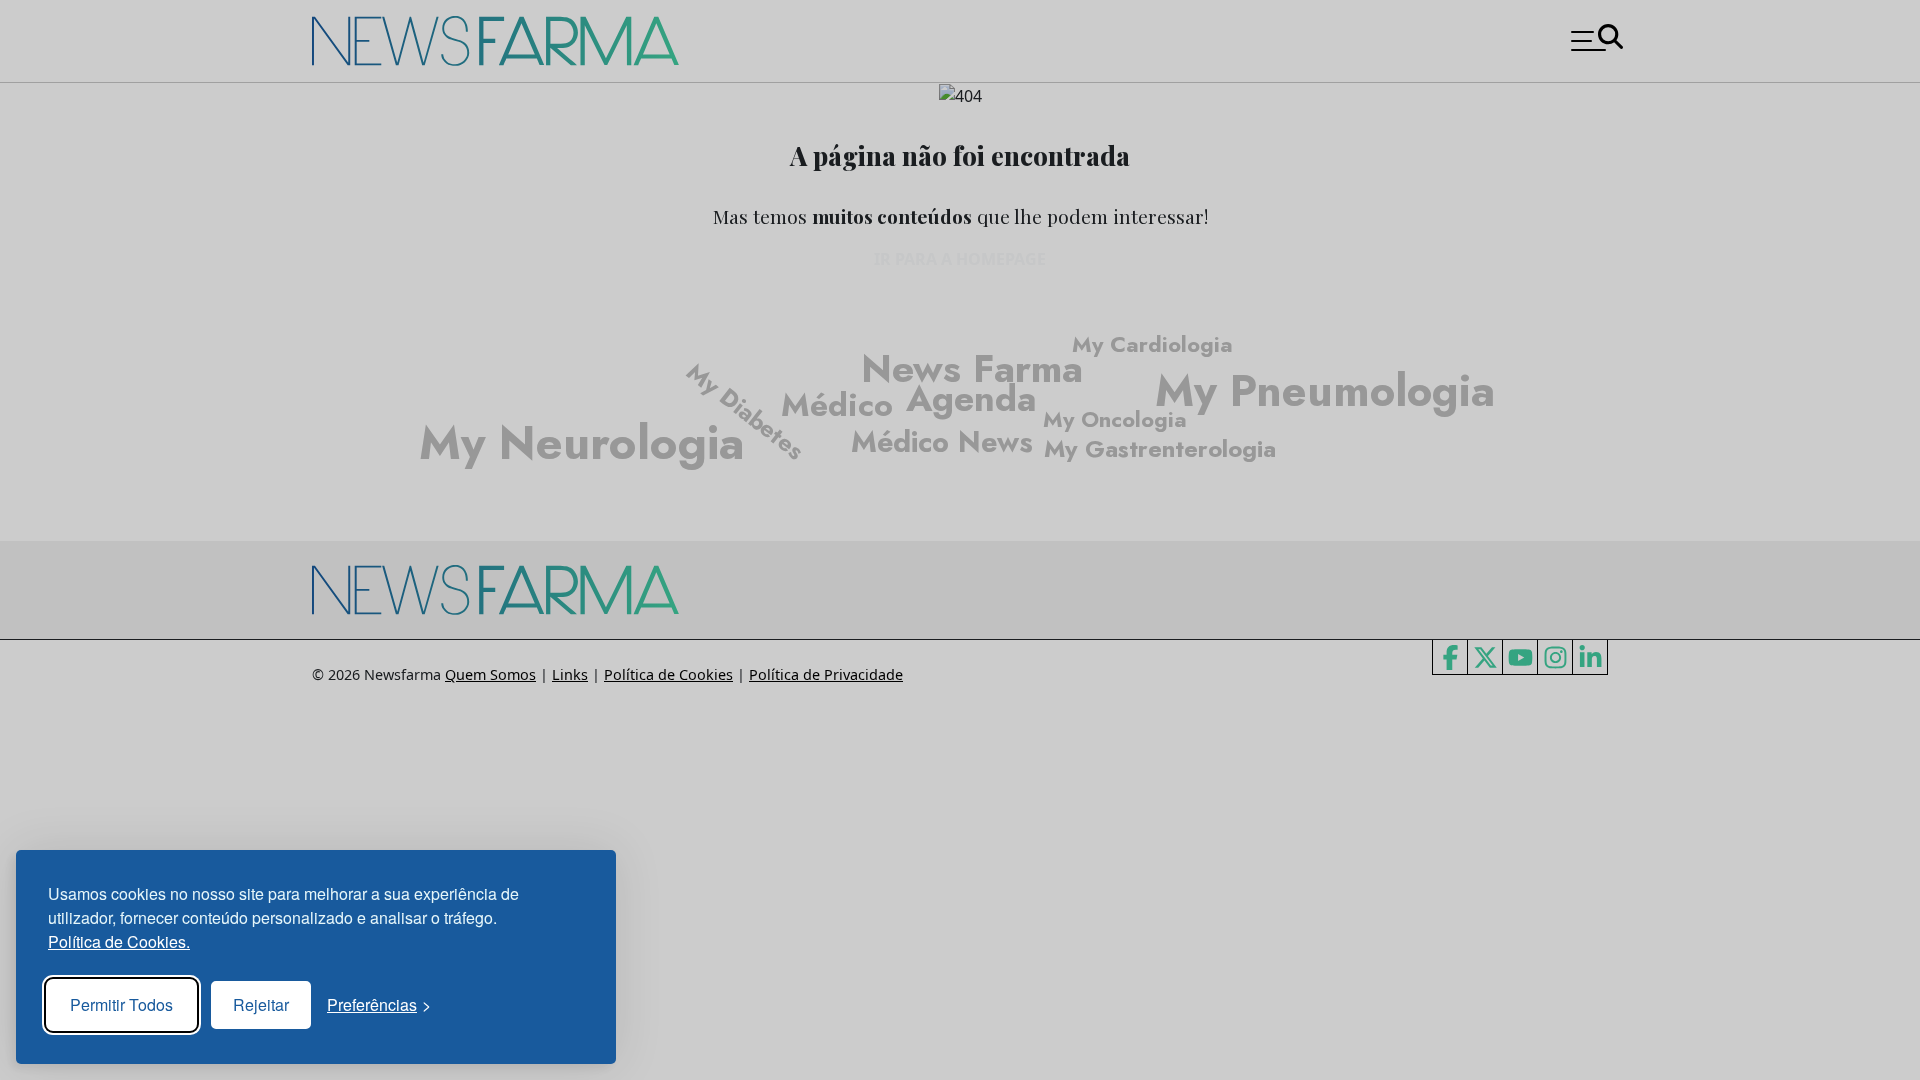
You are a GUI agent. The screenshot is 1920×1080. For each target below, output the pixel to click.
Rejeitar (261, 1004)
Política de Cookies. (119, 941)
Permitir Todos (121, 1004)
